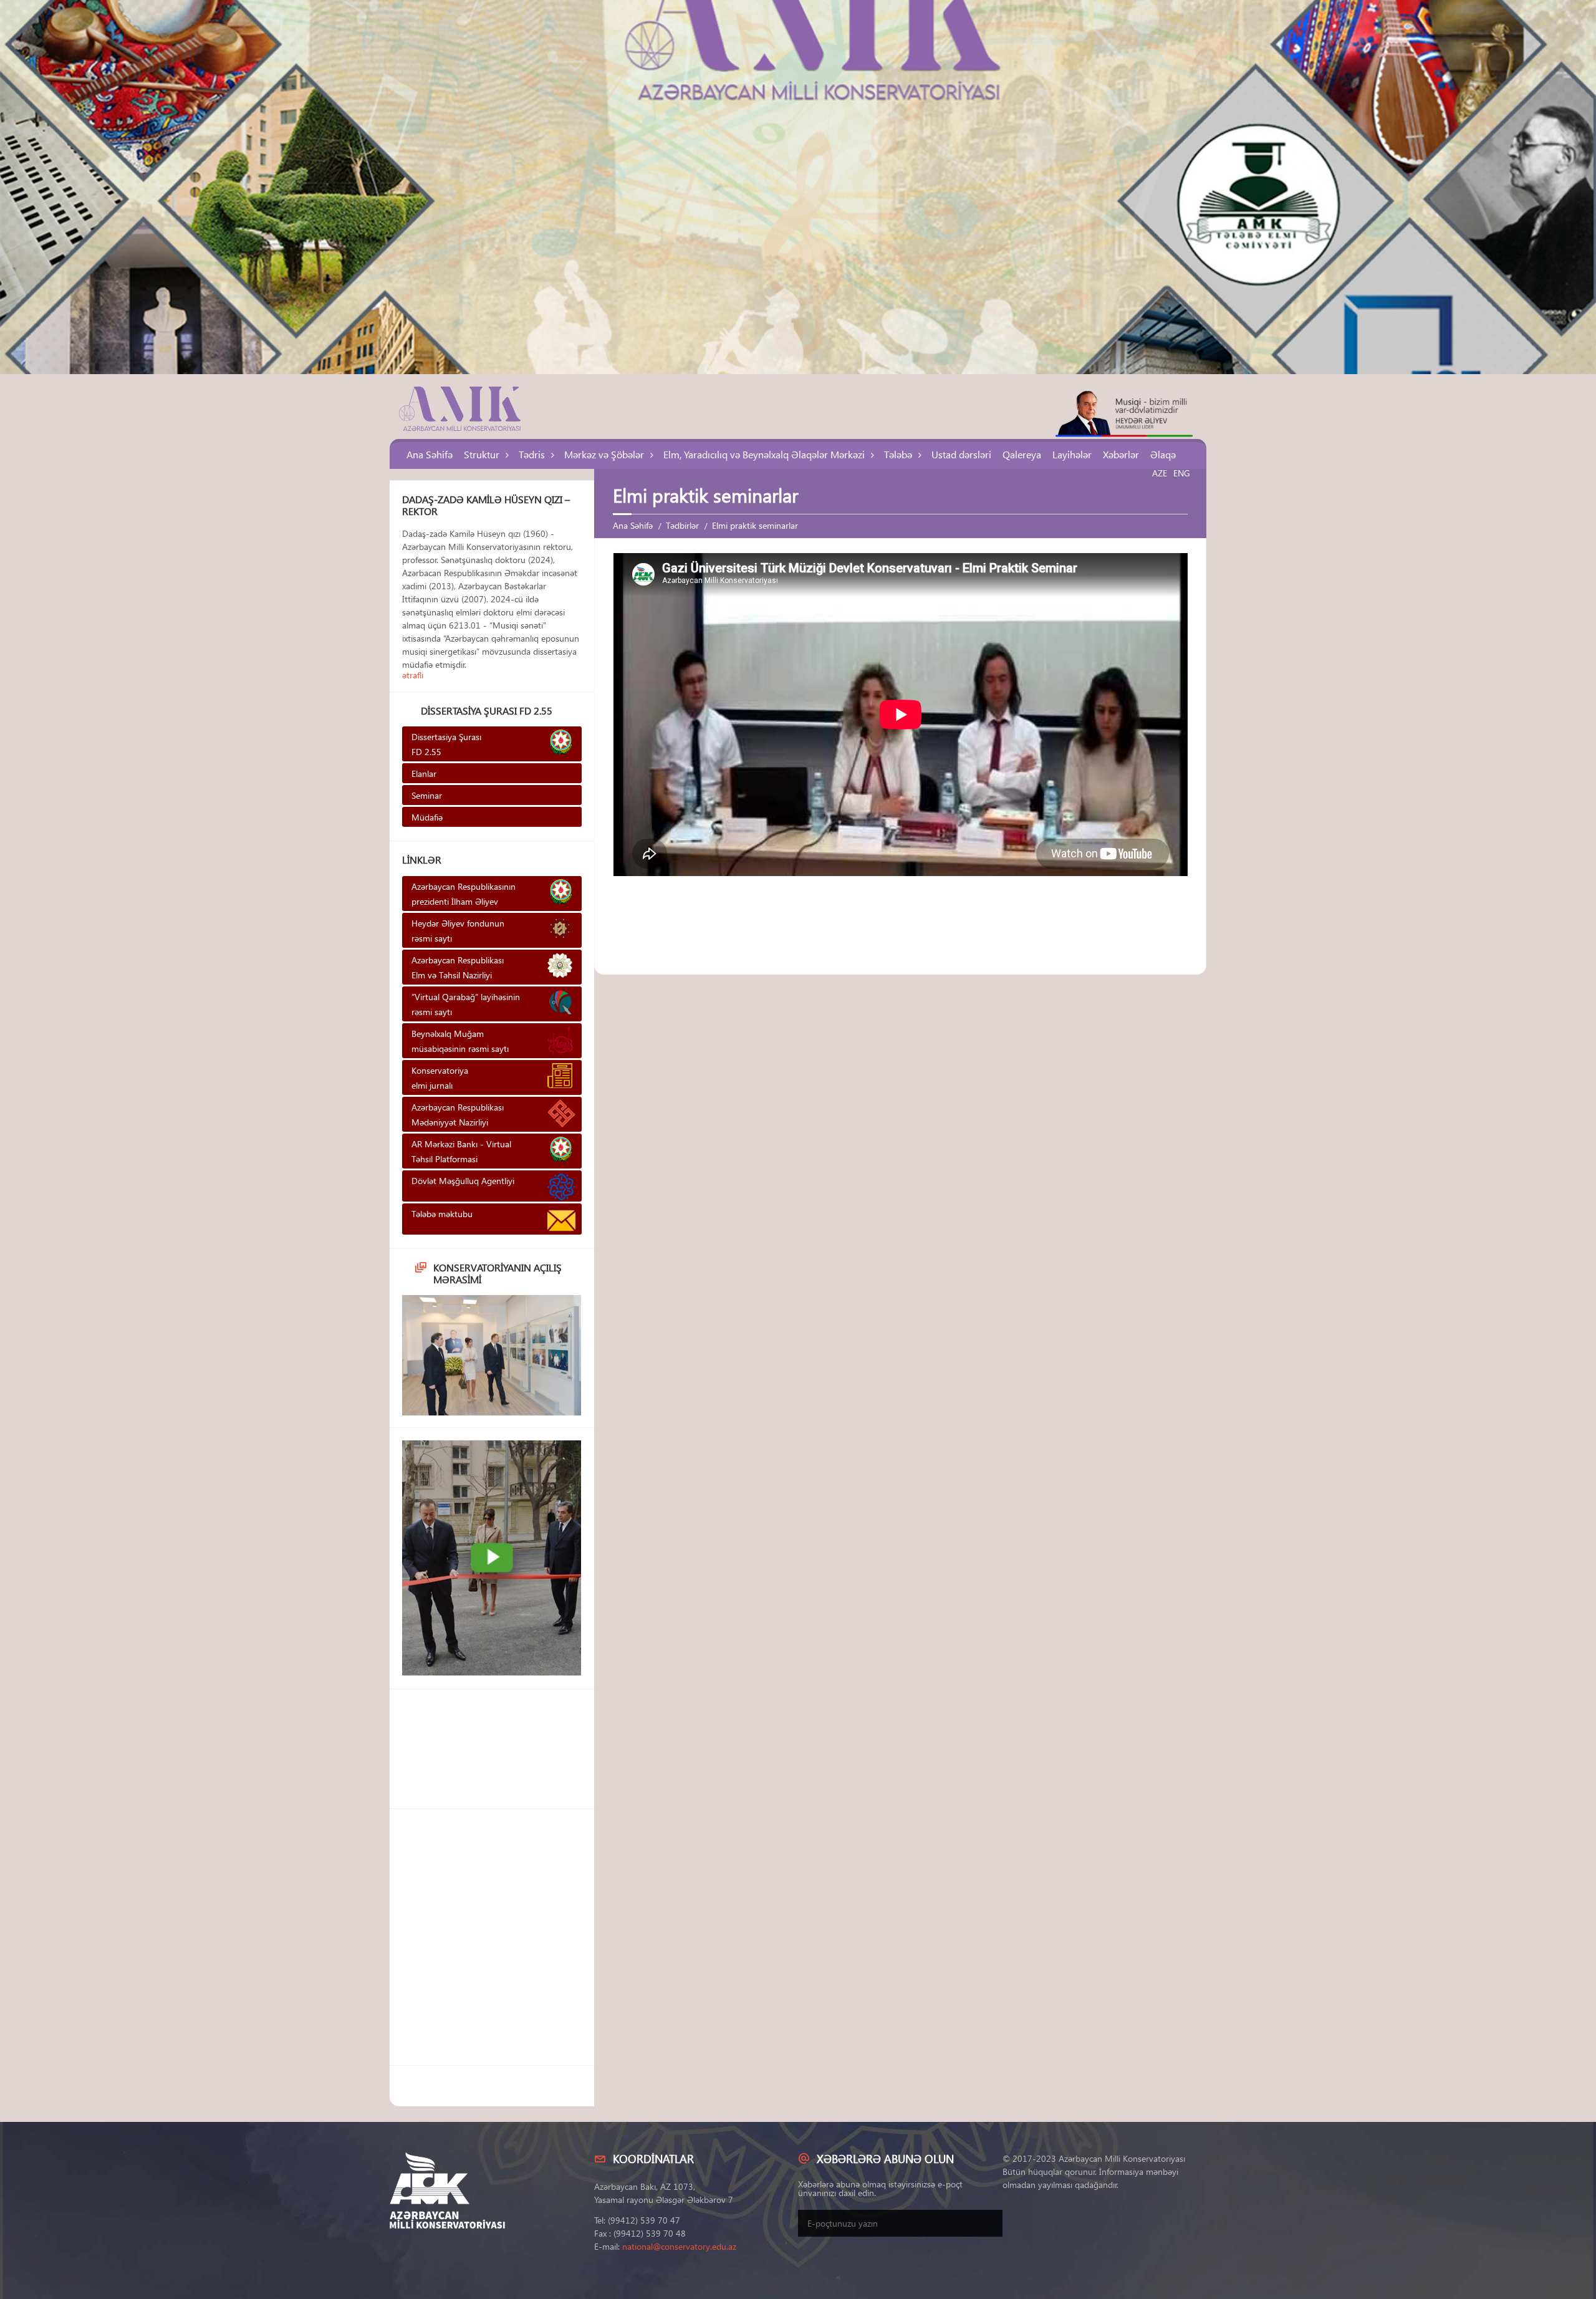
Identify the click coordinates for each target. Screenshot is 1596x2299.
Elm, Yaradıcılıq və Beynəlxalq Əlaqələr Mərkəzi (764, 454)
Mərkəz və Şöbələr (604, 454)
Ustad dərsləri (961, 454)
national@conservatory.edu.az (679, 2246)
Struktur (482, 454)
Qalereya (1022, 454)
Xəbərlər (1121, 454)
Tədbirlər (682, 525)
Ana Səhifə (430, 454)
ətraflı (413, 675)
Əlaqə (1163, 454)
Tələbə (898, 454)
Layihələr (1072, 454)
